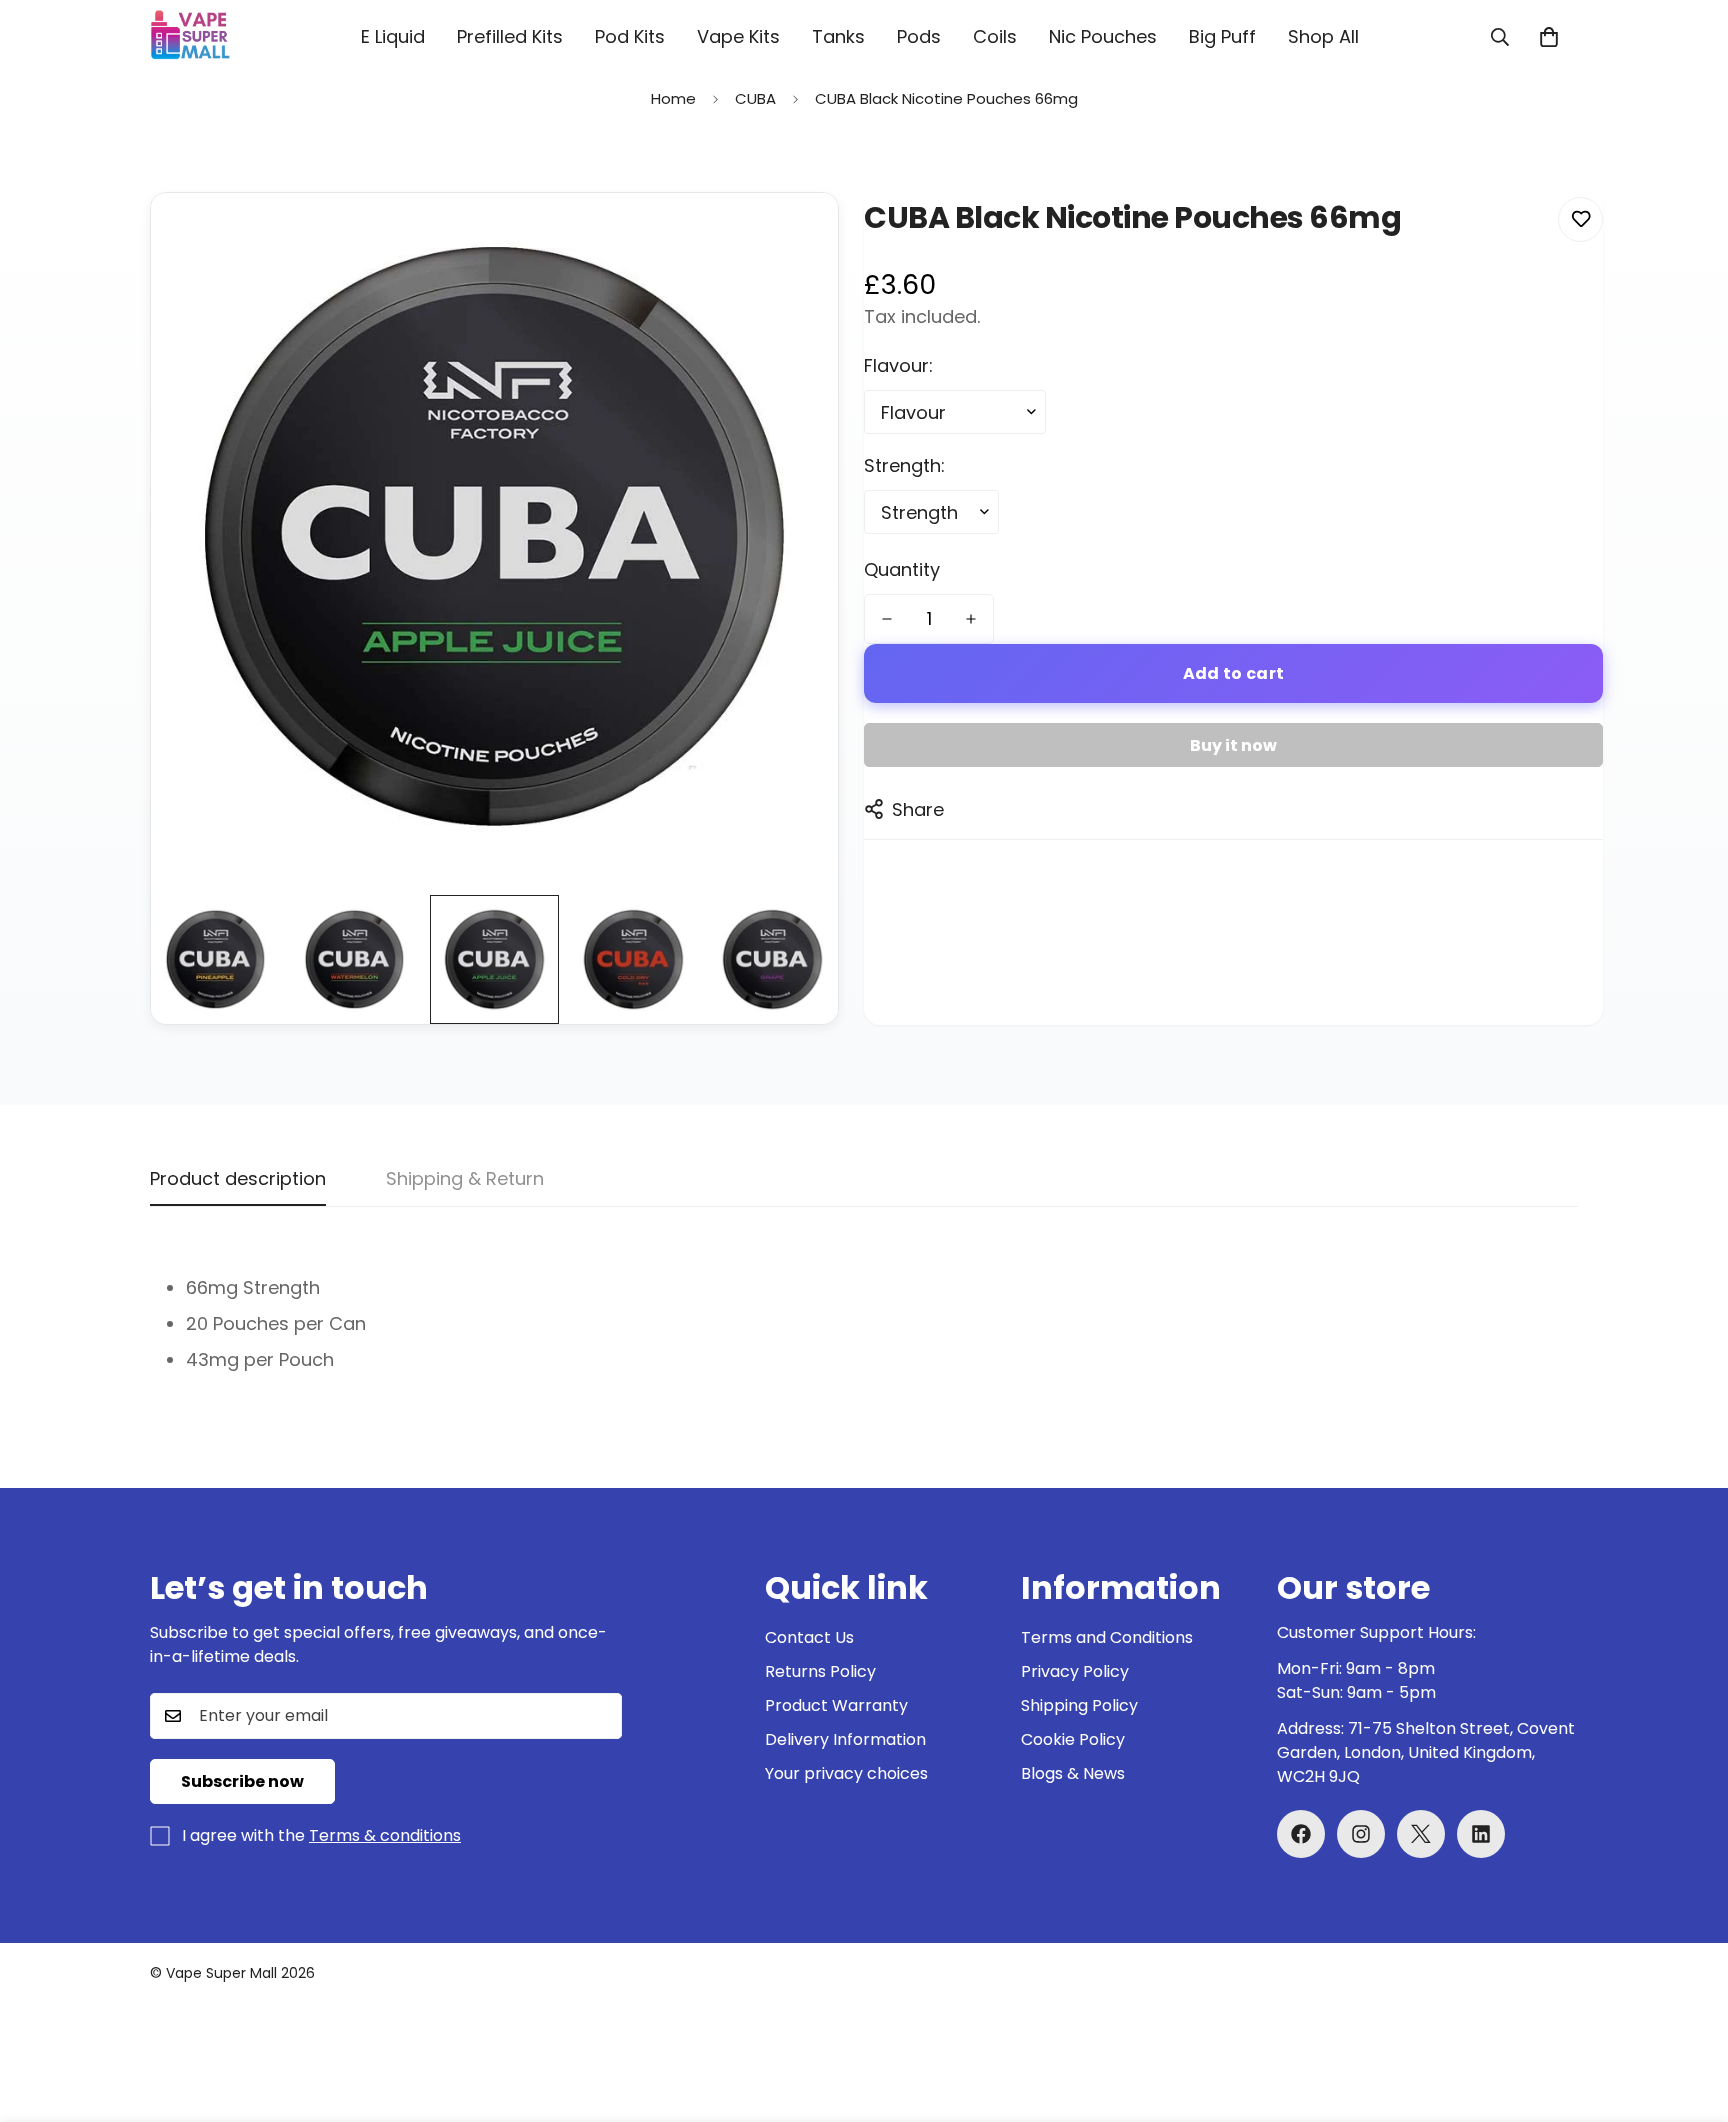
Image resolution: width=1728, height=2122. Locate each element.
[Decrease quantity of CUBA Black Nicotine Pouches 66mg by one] (887, 619)
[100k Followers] (1361, 1834)
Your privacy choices (846, 1773)
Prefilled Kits (510, 36)
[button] (1549, 37)
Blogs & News (1073, 1773)
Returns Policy (820, 1671)
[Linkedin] (1481, 1834)
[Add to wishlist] (1580, 219)
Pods (919, 36)
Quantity (902, 570)
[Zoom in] (795, 235)
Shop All (1323, 36)
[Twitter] (1421, 1834)
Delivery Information (845, 1739)
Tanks (838, 36)
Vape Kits (738, 36)
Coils (995, 36)
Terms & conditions (385, 1835)
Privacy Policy (1075, 1671)
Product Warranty (836, 1705)
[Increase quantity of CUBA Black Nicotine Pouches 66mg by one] (971, 619)
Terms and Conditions (1107, 1637)
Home (673, 98)
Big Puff (1222, 36)
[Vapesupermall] (190, 36)
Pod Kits (630, 36)
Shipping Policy (1079, 1705)
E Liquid (393, 36)
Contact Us (809, 1637)
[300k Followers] (1301, 1834)
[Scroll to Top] (1689, 2013)
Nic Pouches (1103, 36)
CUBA (755, 98)
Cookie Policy (1073, 1739)
